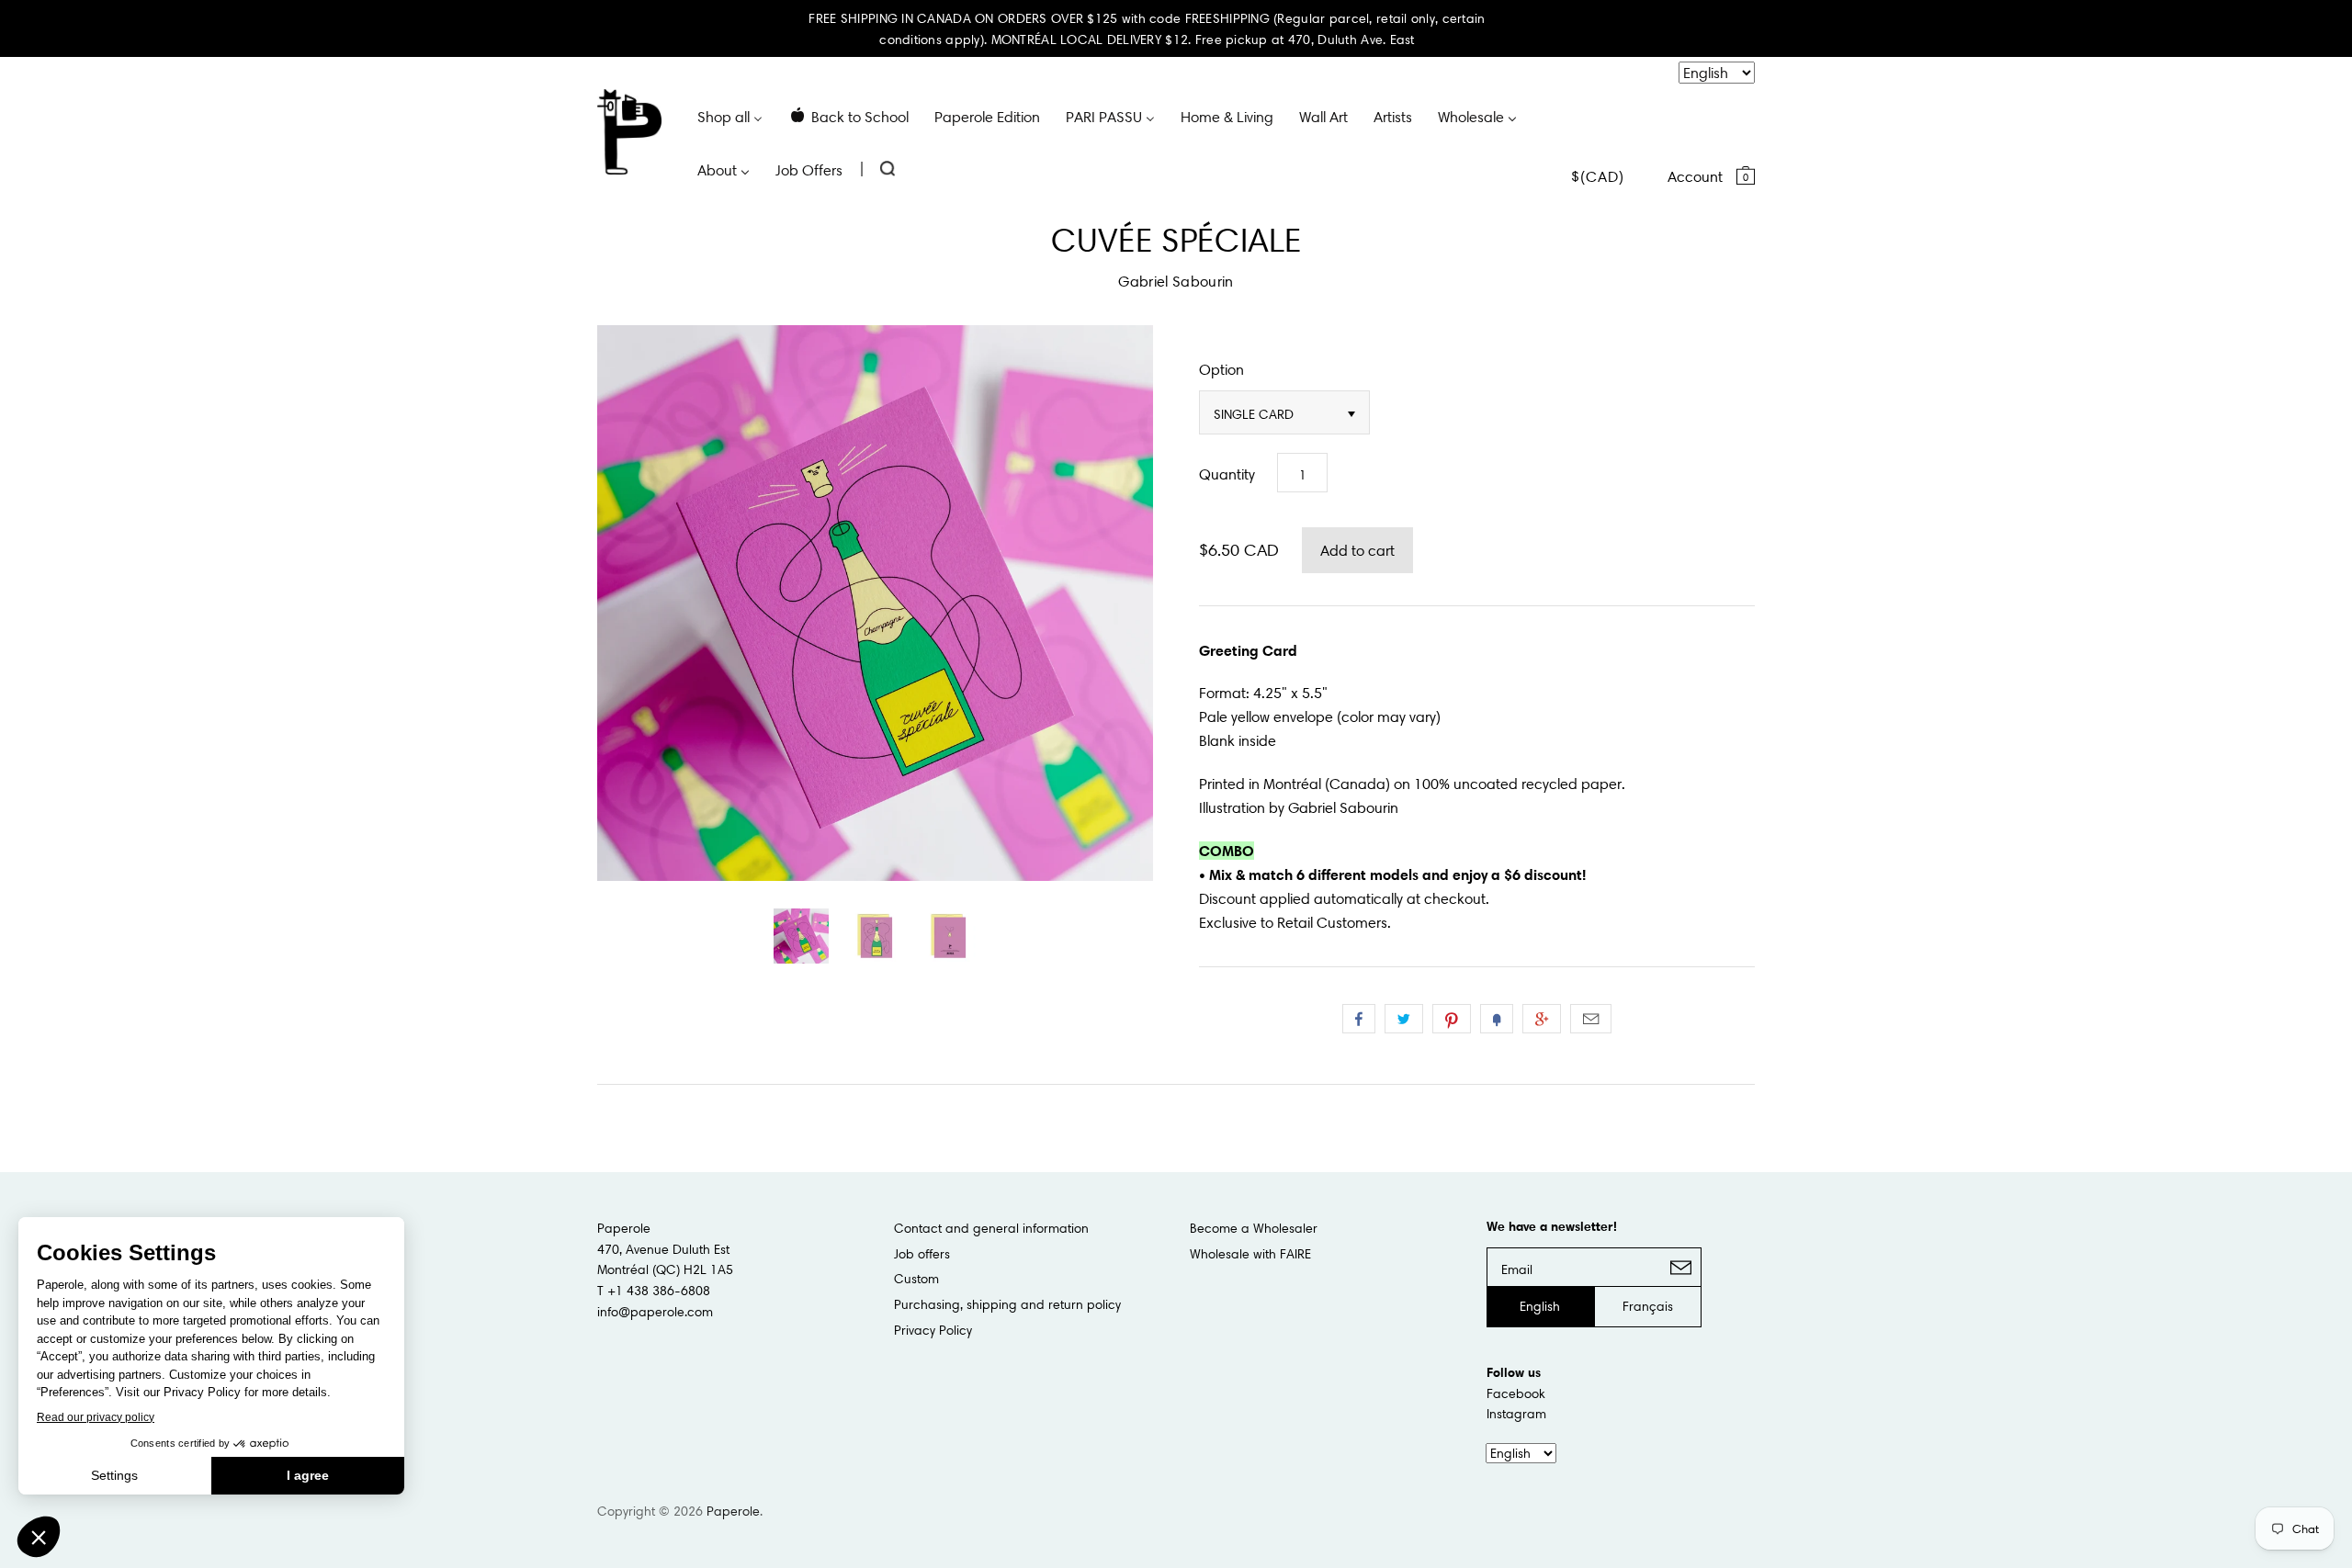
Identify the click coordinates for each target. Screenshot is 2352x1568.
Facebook (1516, 1393)
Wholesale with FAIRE (1250, 1254)
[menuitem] (730, 116)
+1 (1542, 1019)
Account (1695, 176)
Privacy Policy (933, 1330)
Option (1221, 369)
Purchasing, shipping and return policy (1007, 1304)
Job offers (922, 1254)
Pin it (1452, 1019)
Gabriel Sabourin (1176, 281)
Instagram (1516, 1414)
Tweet (1404, 1019)
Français (1648, 1306)
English (1540, 1306)
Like (1359, 1019)
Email (1591, 1019)
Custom (916, 1279)
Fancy (1497, 1019)
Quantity (1227, 474)
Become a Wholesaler (1254, 1228)
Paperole (733, 1511)
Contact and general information (991, 1228)
